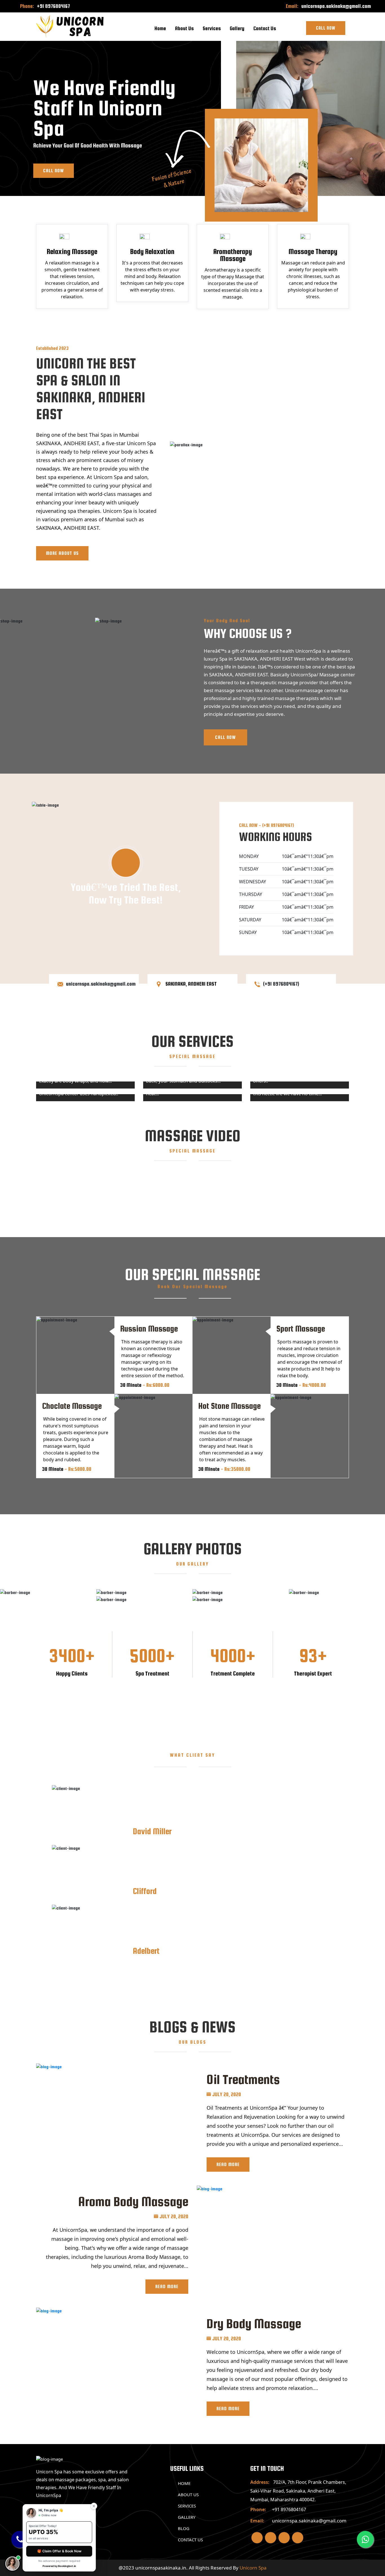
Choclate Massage (72, 1406)
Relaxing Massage (72, 251)
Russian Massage (149, 1328)
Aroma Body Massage (133, 2201)
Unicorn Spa (253, 2568)
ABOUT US (188, 2495)
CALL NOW (225, 737)
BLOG (184, 2528)
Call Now (326, 28)
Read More (228, 2165)
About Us (184, 28)
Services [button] (212, 28)
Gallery (237, 28)
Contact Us (265, 28)
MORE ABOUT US (62, 553)
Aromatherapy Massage (233, 255)
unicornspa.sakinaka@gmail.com (336, 6)
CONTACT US (190, 2540)
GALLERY (187, 2517)
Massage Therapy (313, 251)
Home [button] (160, 28)
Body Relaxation (152, 251)
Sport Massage (301, 1328)
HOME (184, 2483)
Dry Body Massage (254, 2324)
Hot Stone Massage (229, 1406)
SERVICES (187, 2506)
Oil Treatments (243, 2079)
